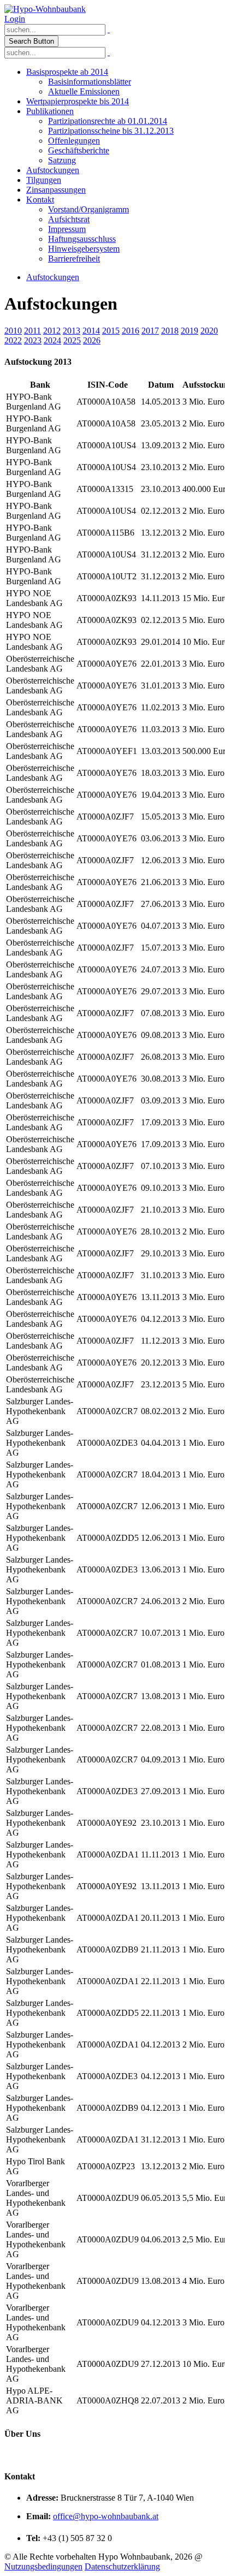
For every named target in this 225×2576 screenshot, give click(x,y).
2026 (92, 340)
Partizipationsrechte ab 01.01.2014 (108, 121)
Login (15, 19)
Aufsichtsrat (69, 219)
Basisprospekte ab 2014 (67, 72)
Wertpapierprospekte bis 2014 (78, 101)
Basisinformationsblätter (90, 82)
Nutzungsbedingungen (43, 2566)
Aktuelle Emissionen (84, 91)
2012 (52, 331)
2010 (13, 331)
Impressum (67, 229)
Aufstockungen (53, 170)
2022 (13, 340)
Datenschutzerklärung (122, 2566)
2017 (150, 331)
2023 (33, 340)
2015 (111, 331)
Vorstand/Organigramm (88, 209)
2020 (209, 331)
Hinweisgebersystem (84, 249)
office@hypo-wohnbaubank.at (106, 2516)
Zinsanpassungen (56, 190)
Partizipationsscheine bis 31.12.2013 (111, 131)
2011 (32, 331)
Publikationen (50, 111)
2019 (190, 331)
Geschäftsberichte (79, 150)
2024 (52, 340)
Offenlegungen (74, 141)
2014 (91, 331)
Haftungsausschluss (82, 239)
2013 (72, 331)
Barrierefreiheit (74, 259)
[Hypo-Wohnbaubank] (45, 9)
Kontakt (40, 200)
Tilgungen (44, 180)
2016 (131, 331)
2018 (170, 331)
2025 (72, 340)
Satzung (62, 160)
